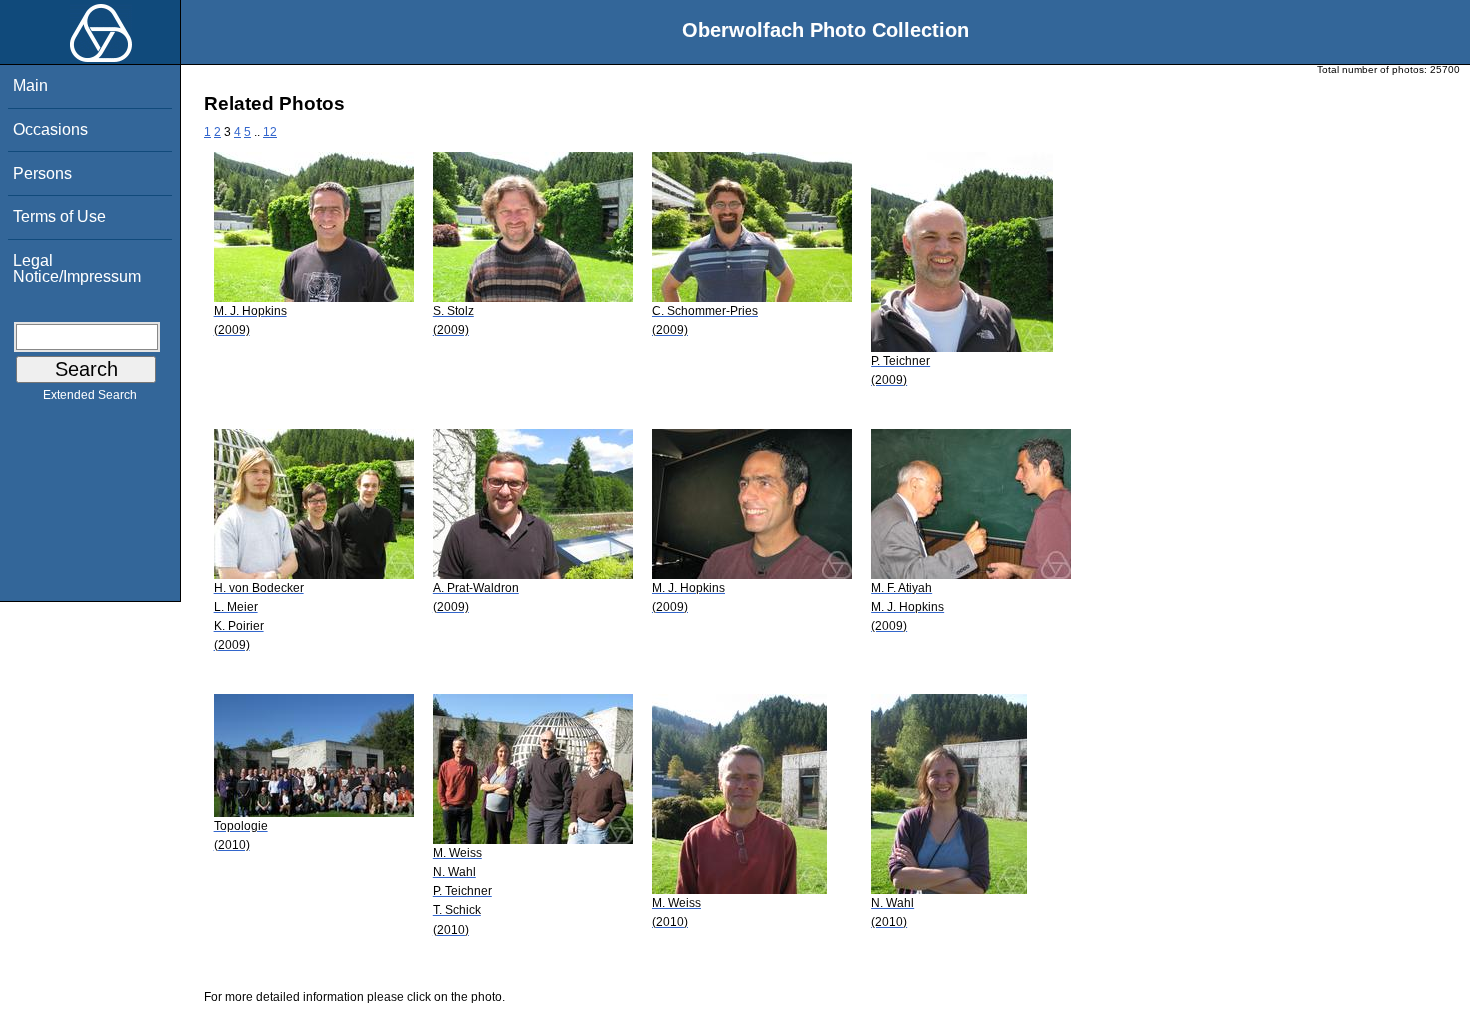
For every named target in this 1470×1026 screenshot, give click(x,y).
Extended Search (90, 395)
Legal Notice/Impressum (77, 268)
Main (30, 85)
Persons (42, 173)
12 (270, 132)
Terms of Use (59, 216)
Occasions (50, 129)
